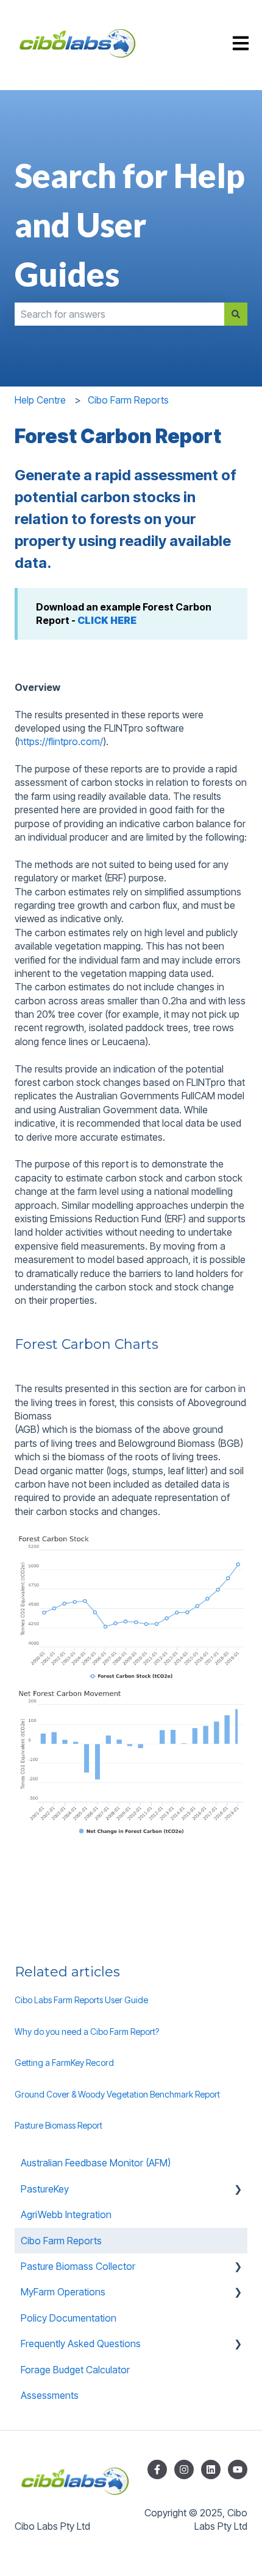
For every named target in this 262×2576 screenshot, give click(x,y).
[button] (238, 2190)
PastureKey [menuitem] (45, 2189)
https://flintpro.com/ (60, 741)
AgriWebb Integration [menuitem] (66, 2214)
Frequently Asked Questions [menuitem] (81, 2343)
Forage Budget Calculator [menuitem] (75, 2370)
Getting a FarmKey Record (64, 2063)
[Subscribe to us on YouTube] (238, 2469)
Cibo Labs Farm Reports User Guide (81, 2000)
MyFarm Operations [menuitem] (63, 2292)
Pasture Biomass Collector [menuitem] (78, 2266)
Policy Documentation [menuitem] (69, 2318)
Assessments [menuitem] (50, 2395)
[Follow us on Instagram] (184, 2469)
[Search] (236, 314)
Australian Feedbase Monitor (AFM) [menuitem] (96, 2163)
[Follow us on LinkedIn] (211, 2469)
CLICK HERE (107, 620)
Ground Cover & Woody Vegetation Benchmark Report (117, 2094)
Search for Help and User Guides (130, 225)
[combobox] (119, 314)
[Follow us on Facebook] (157, 2469)
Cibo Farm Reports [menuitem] (61, 2241)
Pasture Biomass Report (58, 2125)
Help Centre (40, 400)
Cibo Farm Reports (128, 400)
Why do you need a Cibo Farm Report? (87, 2032)
